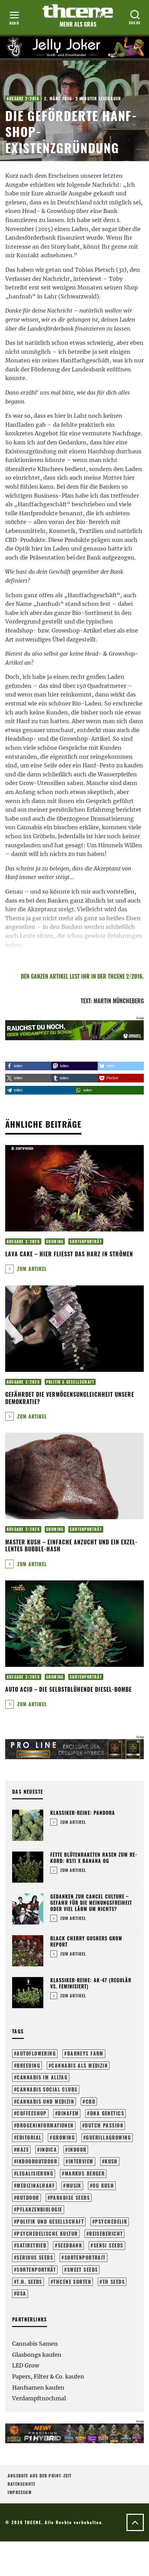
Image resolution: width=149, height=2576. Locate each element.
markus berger (85, 2173)
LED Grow (26, 2365)
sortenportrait (85, 2257)
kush (111, 2161)
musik (74, 2185)
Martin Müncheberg (119, 1001)
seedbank (70, 2245)
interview (81, 2161)
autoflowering (36, 2053)
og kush (103, 2185)
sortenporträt (36, 2269)
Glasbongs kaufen (37, 2355)
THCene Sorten (72, 2282)
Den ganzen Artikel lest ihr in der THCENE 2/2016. (82, 976)
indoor (77, 2149)
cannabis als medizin (80, 2065)
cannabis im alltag (42, 2077)
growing (64, 2137)
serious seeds (35, 2257)
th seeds (114, 2282)
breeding (28, 2065)
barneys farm (85, 2053)
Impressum (20, 2492)
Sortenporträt (86, 1241)
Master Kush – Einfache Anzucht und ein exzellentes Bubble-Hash (71, 1546)
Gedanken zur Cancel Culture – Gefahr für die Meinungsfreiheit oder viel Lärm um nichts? (91, 1903)
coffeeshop (32, 2113)
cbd (90, 2101)
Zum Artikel (31, 1269)
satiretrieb (32, 2245)
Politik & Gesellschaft (70, 1382)
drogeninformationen (45, 2125)
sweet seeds (83, 2269)
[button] (28, 1066)
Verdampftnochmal (39, 2398)
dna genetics (107, 2113)
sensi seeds (108, 2245)
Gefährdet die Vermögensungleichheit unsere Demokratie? (70, 1398)
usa (21, 2293)
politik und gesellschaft (50, 2221)
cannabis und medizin (45, 2101)
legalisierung (35, 2173)
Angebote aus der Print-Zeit (40, 2476)
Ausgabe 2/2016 (23, 99)
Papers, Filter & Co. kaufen (48, 2376)
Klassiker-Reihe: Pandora (83, 1813)
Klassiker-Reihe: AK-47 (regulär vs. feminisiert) (91, 1983)
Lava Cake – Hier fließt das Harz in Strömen (69, 1254)
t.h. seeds (29, 2282)
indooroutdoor (37, 2161)
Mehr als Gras (78, 24)
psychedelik (111, 2221)
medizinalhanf (36, 2185)
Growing (55, 1241)
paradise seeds (70, 2198)
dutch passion (104, 2125)
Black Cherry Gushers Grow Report (86, 1941)
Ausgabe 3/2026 (23, 1241)
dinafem (68, 2113)
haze (23, 2149)
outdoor (28, 2198)
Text (86, 1001)
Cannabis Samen (35, 2344)
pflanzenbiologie (39, 2209)
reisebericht (106, 2233)
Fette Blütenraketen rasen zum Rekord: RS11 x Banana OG (94, 1858)
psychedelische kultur (47, 2233)
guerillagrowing (108, 2137)
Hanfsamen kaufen (38, 2388)
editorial (29, 2137)
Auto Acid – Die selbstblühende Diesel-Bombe (68, 1689)
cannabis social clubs (47, 2089)
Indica (49, 2149)
